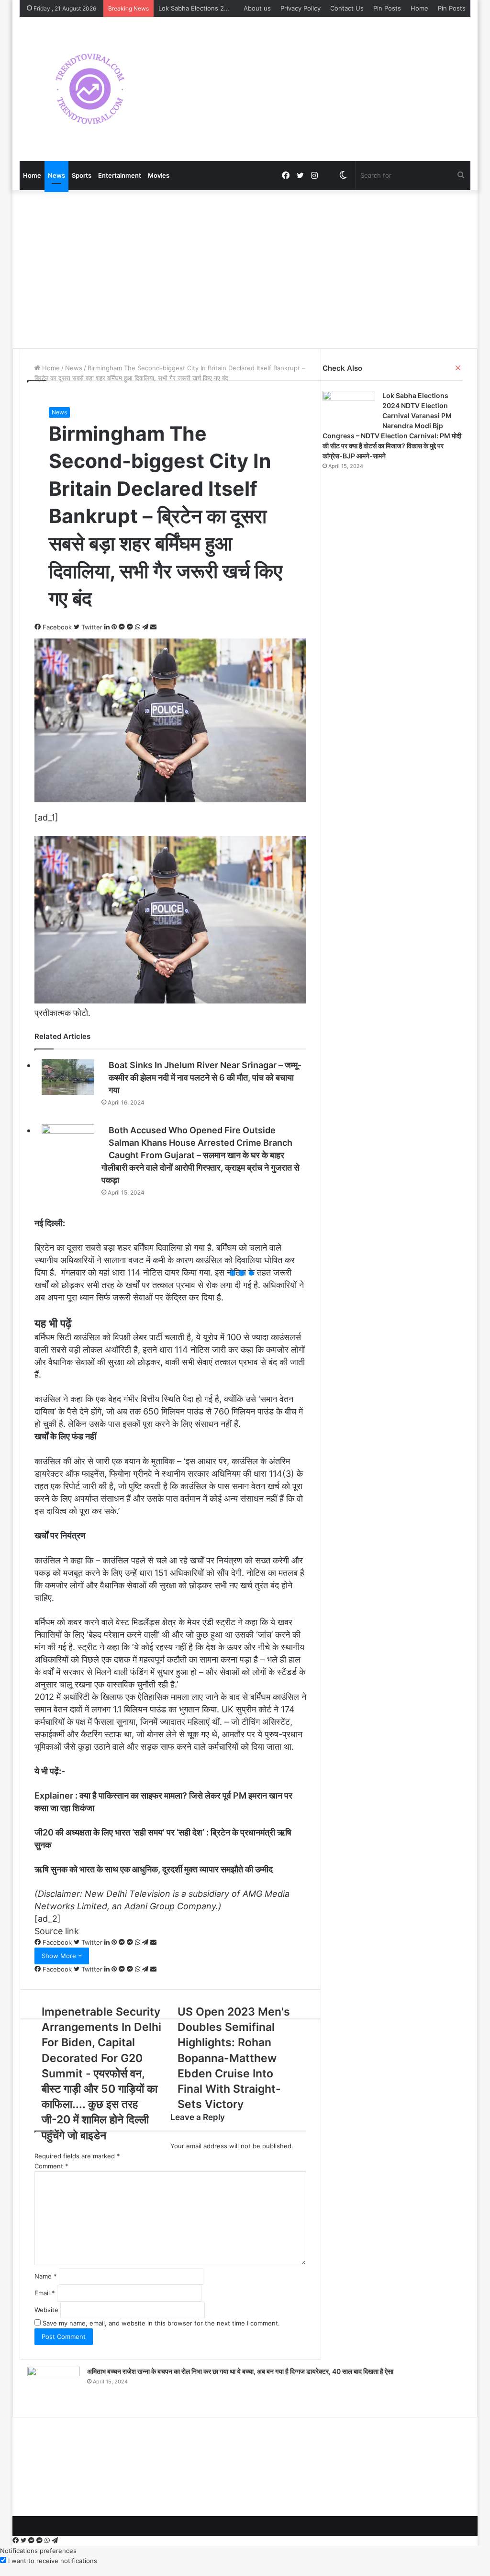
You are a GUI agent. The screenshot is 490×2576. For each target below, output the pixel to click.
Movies (159, 175)
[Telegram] (55, 2541)
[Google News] (329, 175)
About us (257, 8)
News (56, 175)
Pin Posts (387, 8)
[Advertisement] (245, 267)
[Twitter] (24, 2541)
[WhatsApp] (48, 2541)
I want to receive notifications (53, 2561)
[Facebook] (17, 2541)
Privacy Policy (301, 8)
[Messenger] (32, 2541)
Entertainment (120, 175)
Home (419, 8)
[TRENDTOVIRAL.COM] (90, 89)
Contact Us (347, 8)
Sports (82, 175)
